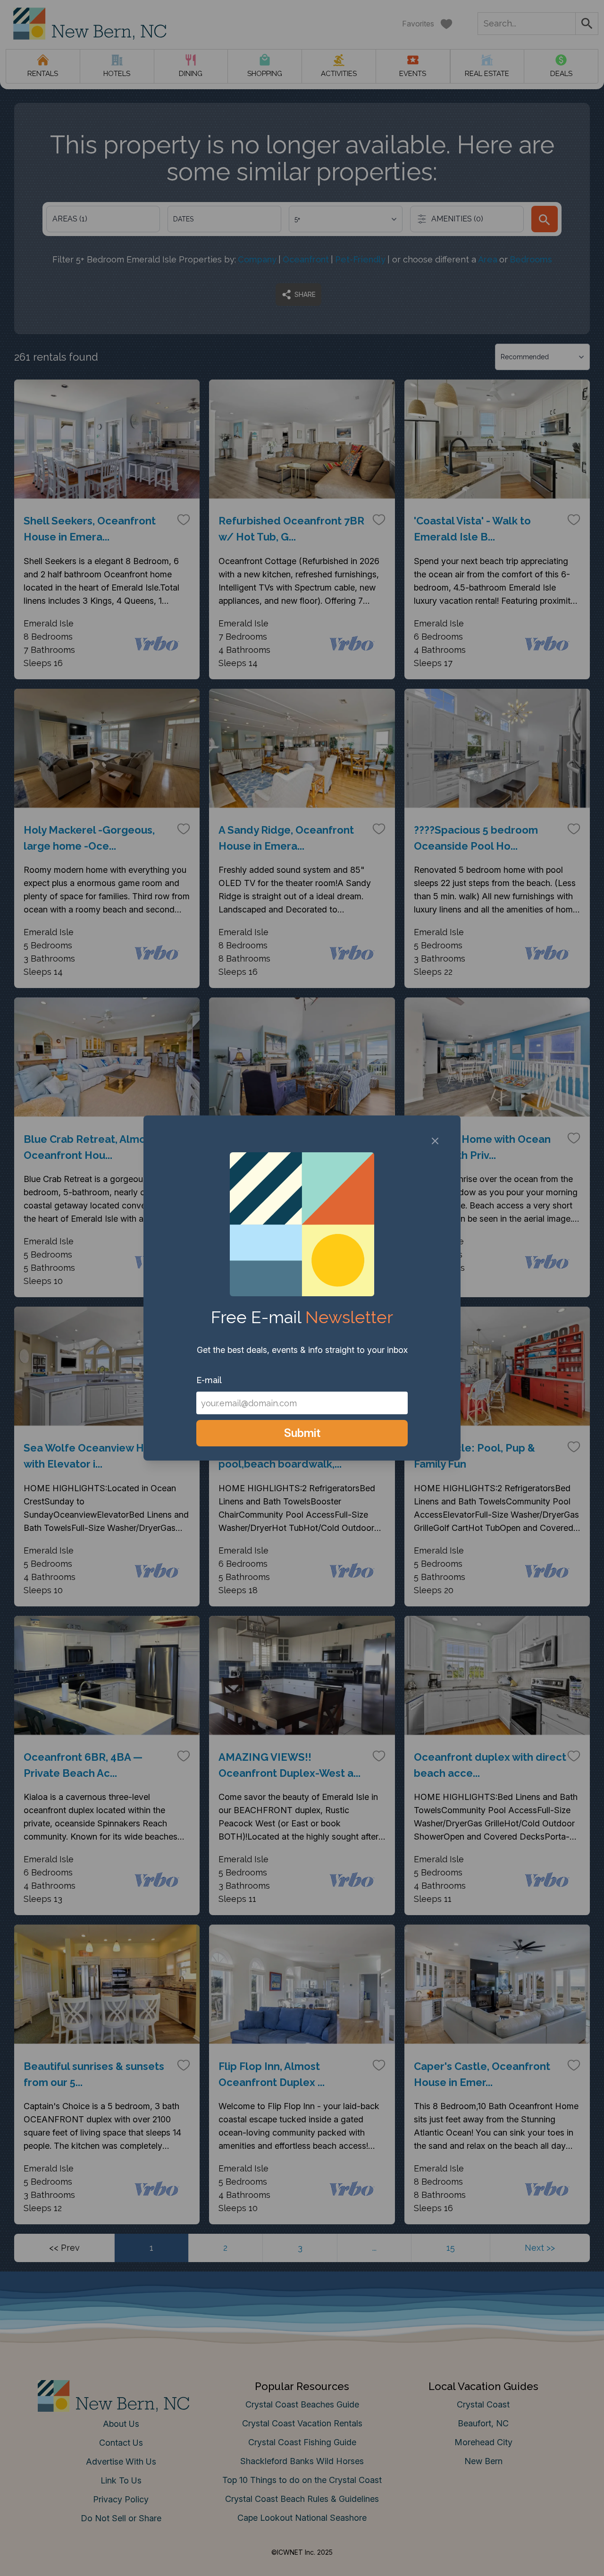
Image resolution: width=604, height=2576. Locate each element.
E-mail (209, 1380)
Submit (302, 1433)
